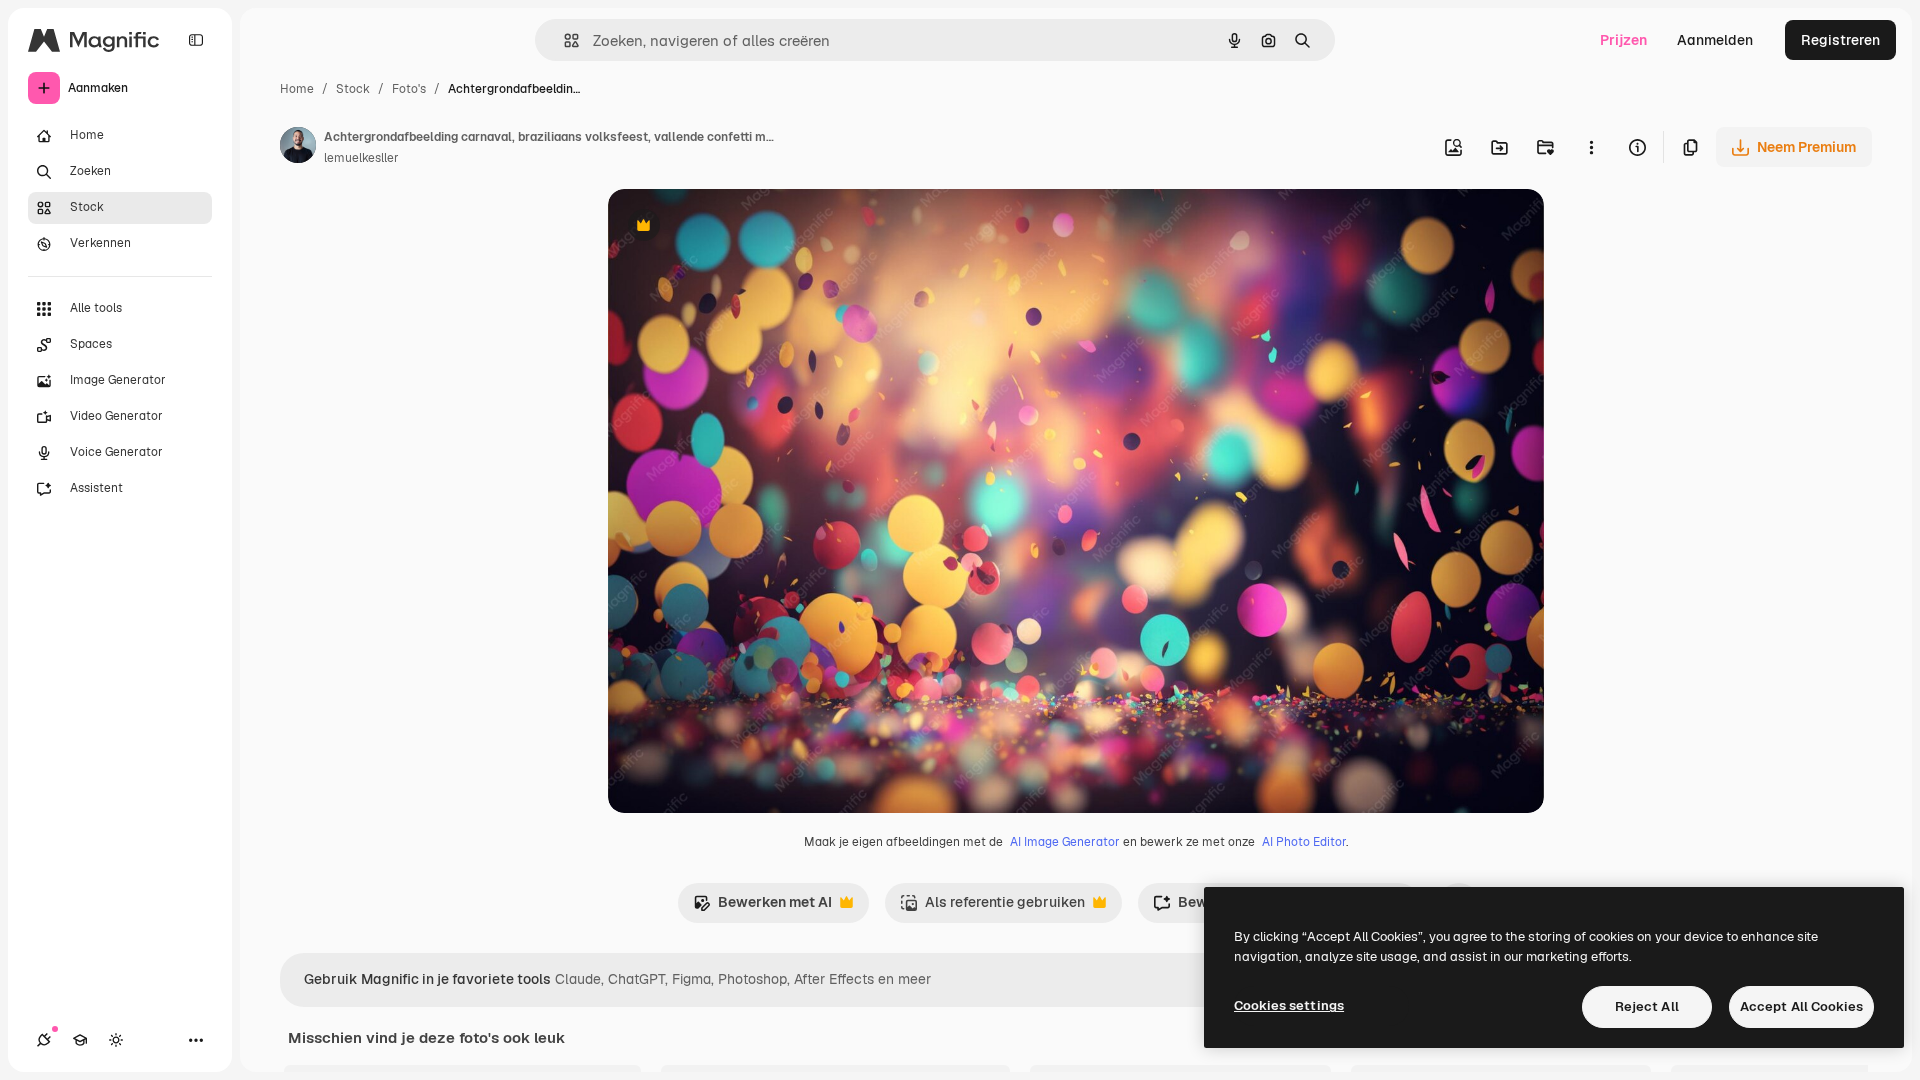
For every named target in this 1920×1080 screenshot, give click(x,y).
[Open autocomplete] (563, 40)
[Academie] (80, 1040)
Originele (739, 227)
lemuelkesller (361, 158)
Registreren (1840, 40)
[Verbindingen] (44, 1040)
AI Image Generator (1065, 842)
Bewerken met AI (762, 907)
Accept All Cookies (1801, 1006)
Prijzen (1623, 40)
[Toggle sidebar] (196, 40)
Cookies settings (1289, 1005)
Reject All (1647, 1006)
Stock (353, 89)
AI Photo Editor (1304, 842)
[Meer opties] (1591, 147)
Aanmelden (1715, 40)
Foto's (409, 89)
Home (297, 89)
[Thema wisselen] (116, 1040)
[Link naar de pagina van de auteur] (298, 148)
